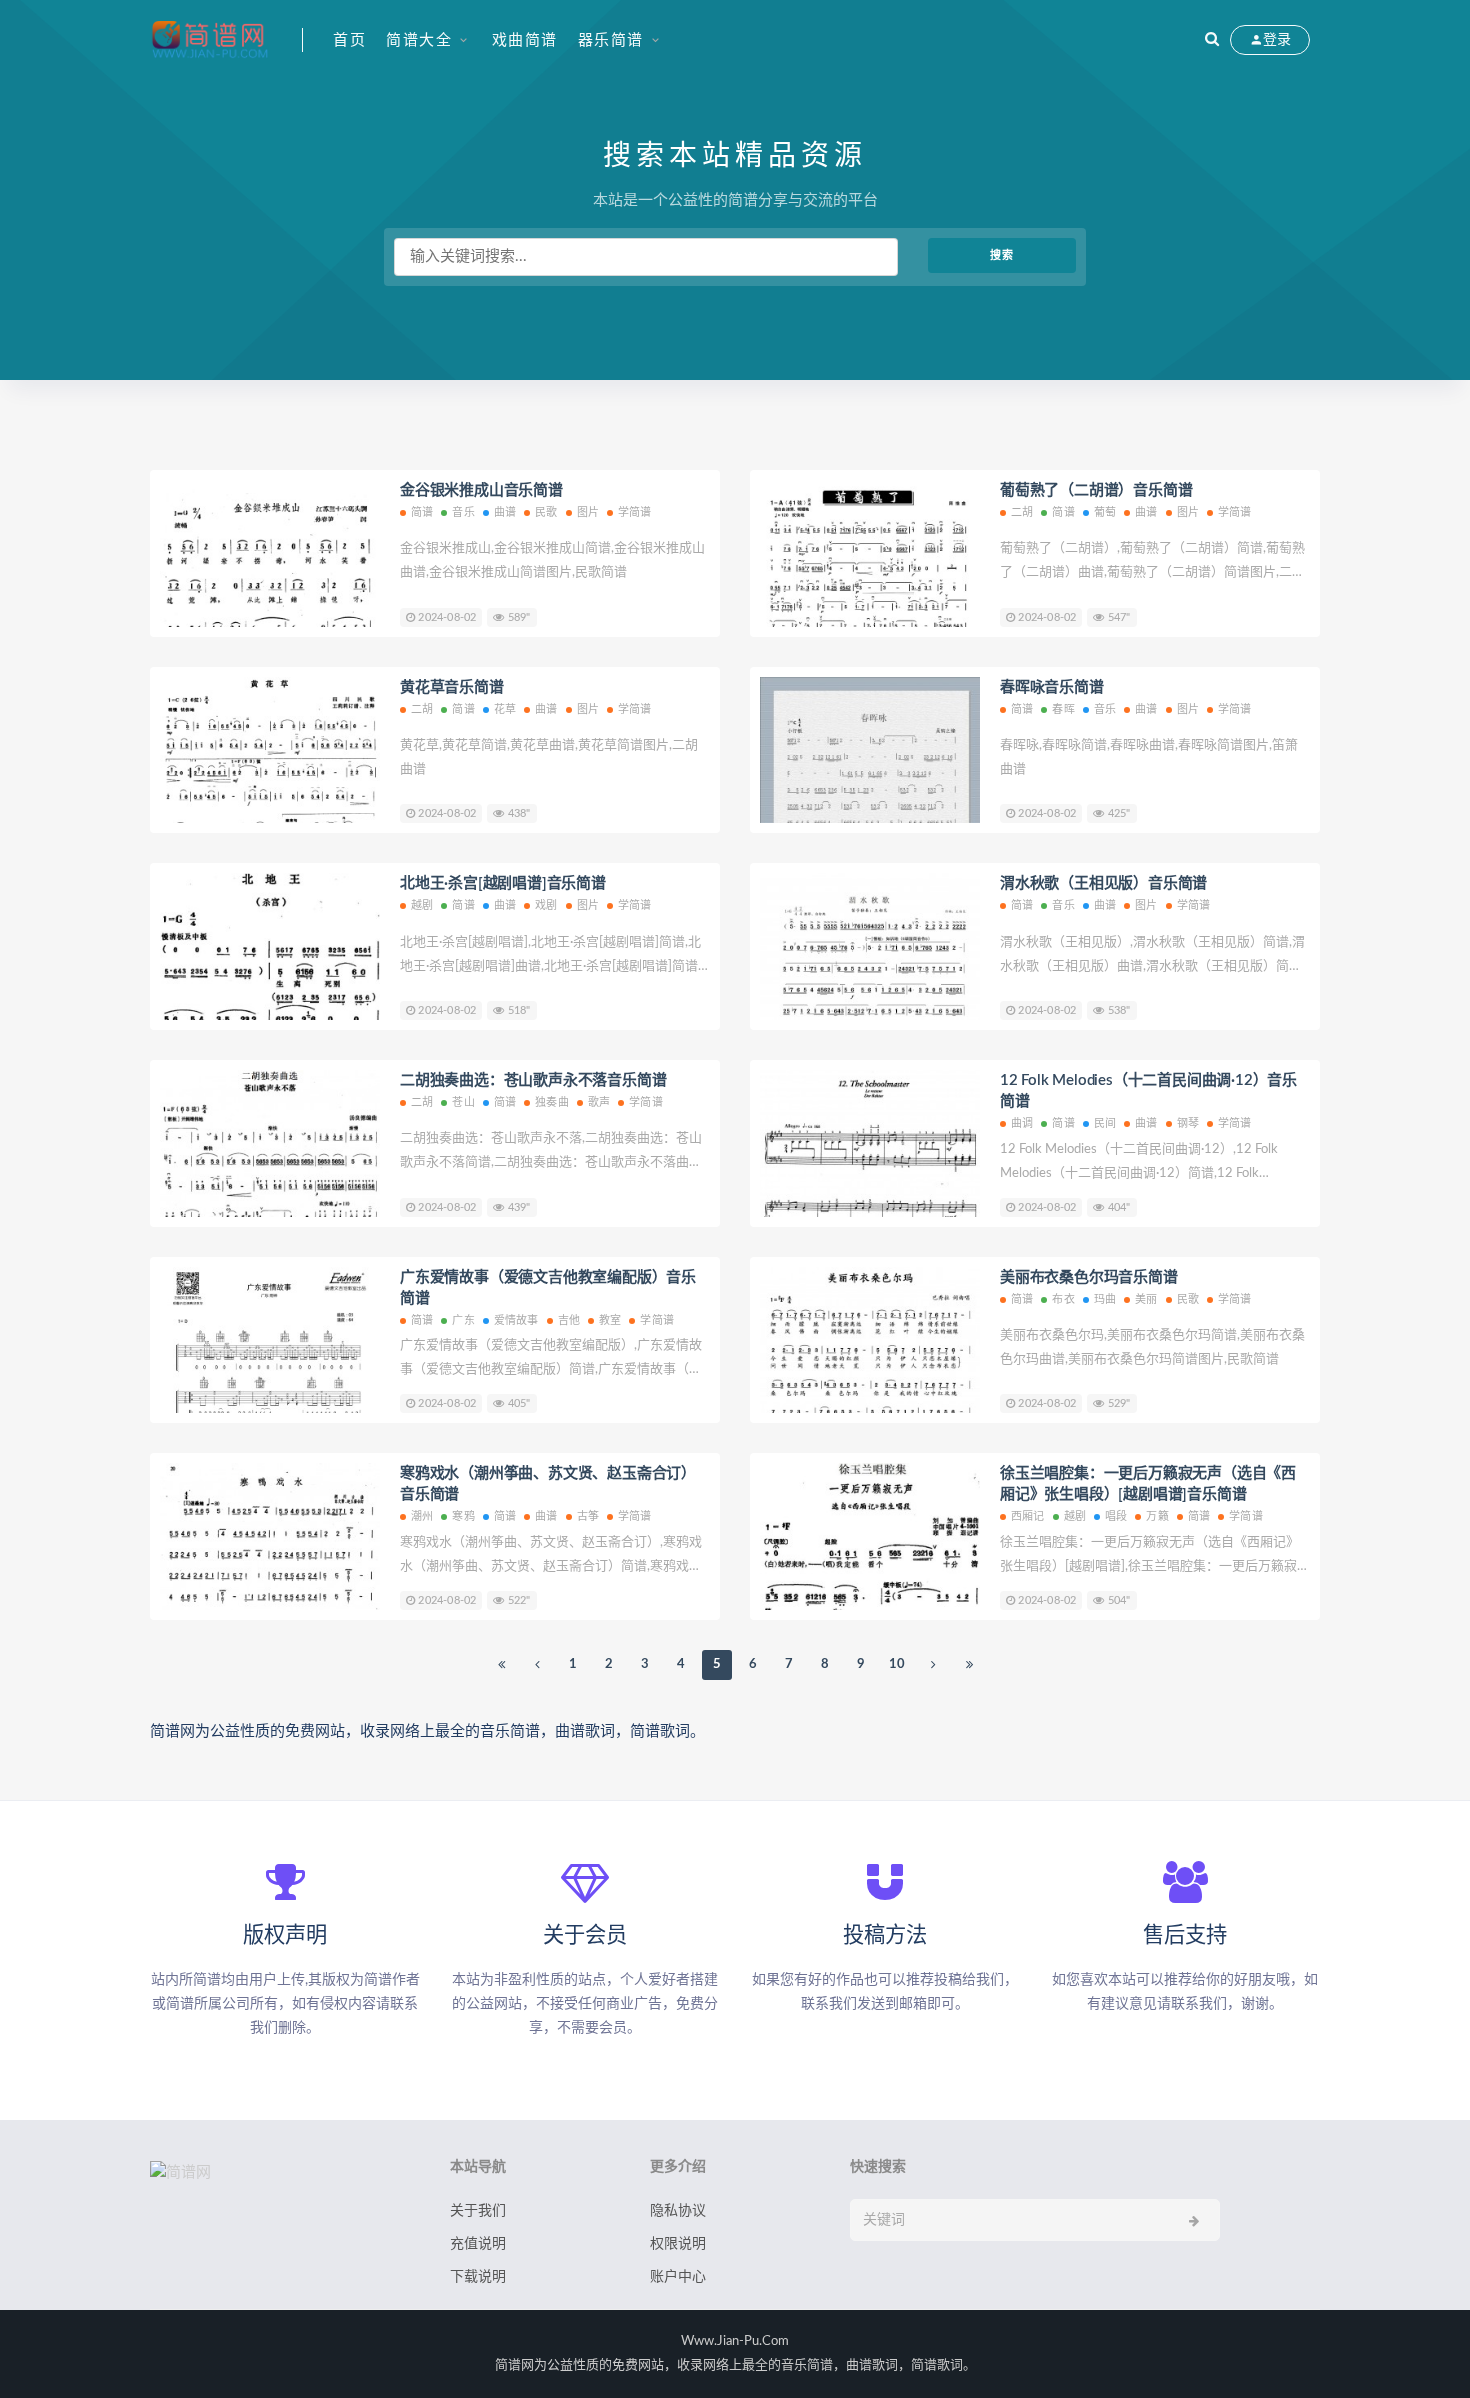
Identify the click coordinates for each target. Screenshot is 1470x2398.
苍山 (463, 1102)
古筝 (588, 1516)
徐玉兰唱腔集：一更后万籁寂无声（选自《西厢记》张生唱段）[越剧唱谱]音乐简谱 (1148, 1484)
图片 (588, 512)
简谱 (422, 512)
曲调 (1022, 1123)
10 (897, 1664)
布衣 (1063, 1299)
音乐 (463, 512)
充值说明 (478, 2244)
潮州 (422, 1516)
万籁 (1157, 1516)
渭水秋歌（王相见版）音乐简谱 (1103, 883)
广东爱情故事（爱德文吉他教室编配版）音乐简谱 (548, 1288)
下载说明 (478, 2277)
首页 (349, 40)
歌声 (599, 1102)
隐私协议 (678, 2211)
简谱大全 (419, 40)
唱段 (1116, 1516)
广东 (463, 1320)
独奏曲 (552, 1102)
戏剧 (546, 905)
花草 (505, 709)
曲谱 (505, 512)
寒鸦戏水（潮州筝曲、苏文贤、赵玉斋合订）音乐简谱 (548, 1484)
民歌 (546, 512)
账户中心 (678, 2277)
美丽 (1146, 1299)
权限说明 (678, 2244)
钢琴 (1188, 1123)
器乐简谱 (611, 40)
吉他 (569, 1320)
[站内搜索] (1212, 40)
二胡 (1022, 512)
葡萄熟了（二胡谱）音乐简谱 (1096, 490)
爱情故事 (516, 1320)
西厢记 (1028, 1516)
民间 (1105, 1123)
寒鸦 (463, 1516)
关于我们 (478, 2211)
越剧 (422, 905)
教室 (610, 1320)
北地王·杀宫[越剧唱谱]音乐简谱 (503, 883)
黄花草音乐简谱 (452, 687)
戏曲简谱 (525, 40)
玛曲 (1105, 1299)
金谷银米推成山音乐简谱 (481, 490)
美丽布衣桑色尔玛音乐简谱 (1089, 1277)
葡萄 (1105, 512)
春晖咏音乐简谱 (1052, 687)
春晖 (1063, 709)
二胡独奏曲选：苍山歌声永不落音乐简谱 (533, 1080)
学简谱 (635, 512)
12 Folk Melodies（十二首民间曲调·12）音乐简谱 (1148, 1091)
